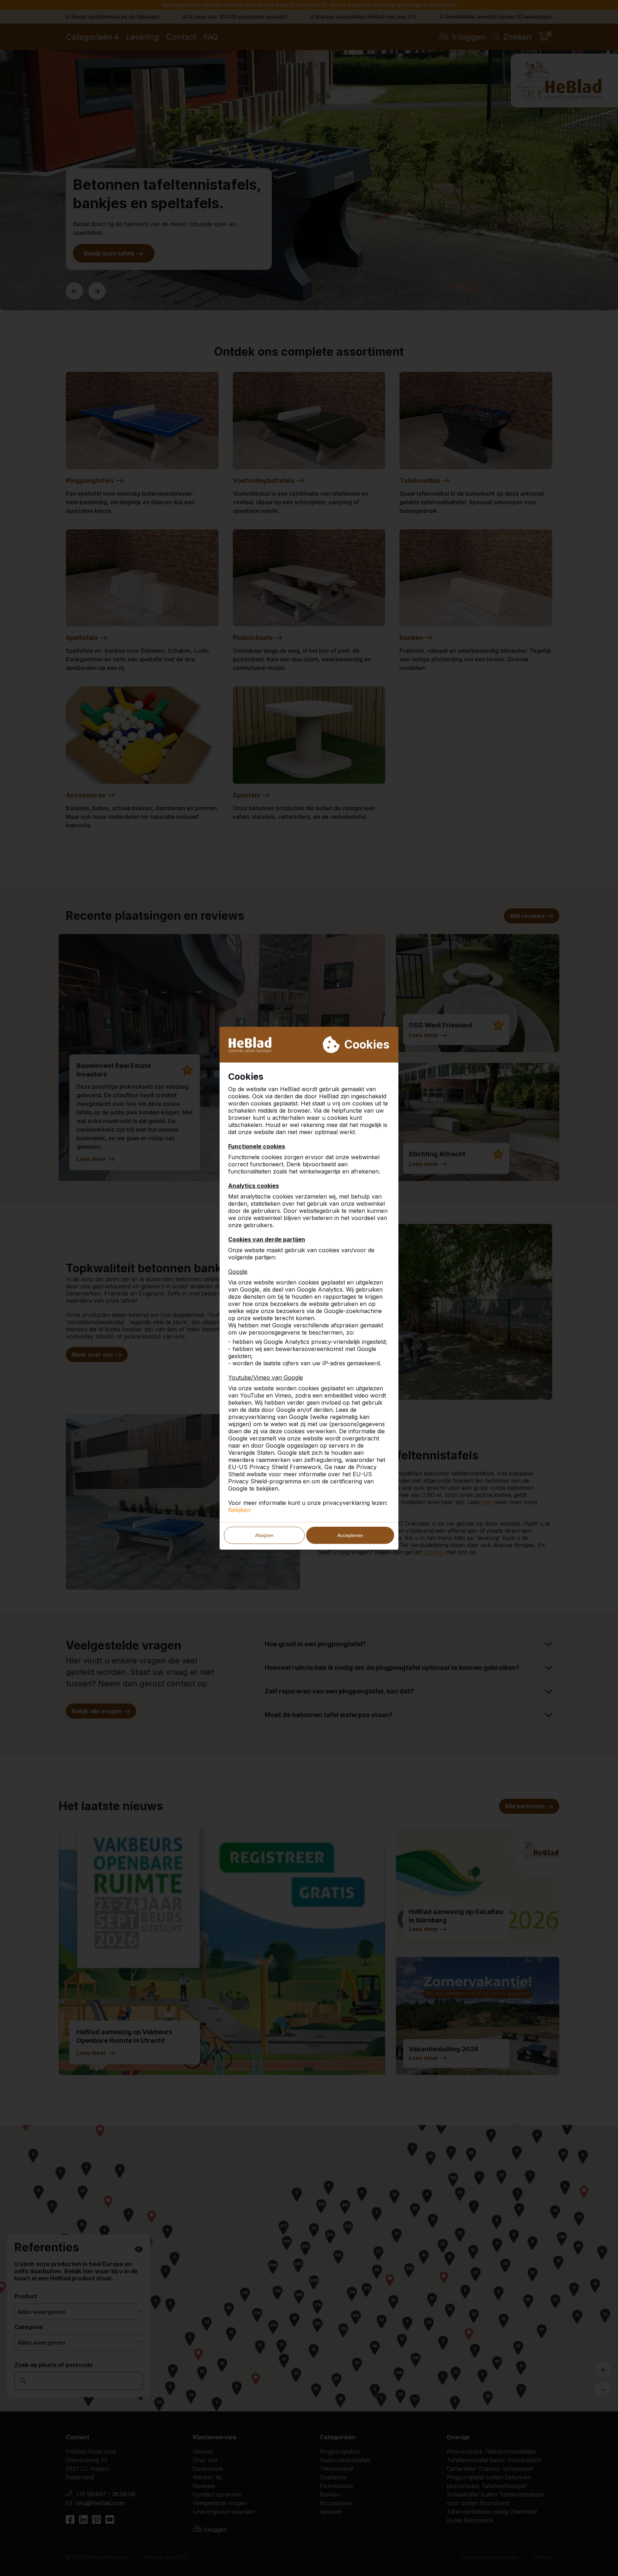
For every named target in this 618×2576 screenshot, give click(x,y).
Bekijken (239, 1510)
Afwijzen (264, 1535)
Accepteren (350, 1535)
